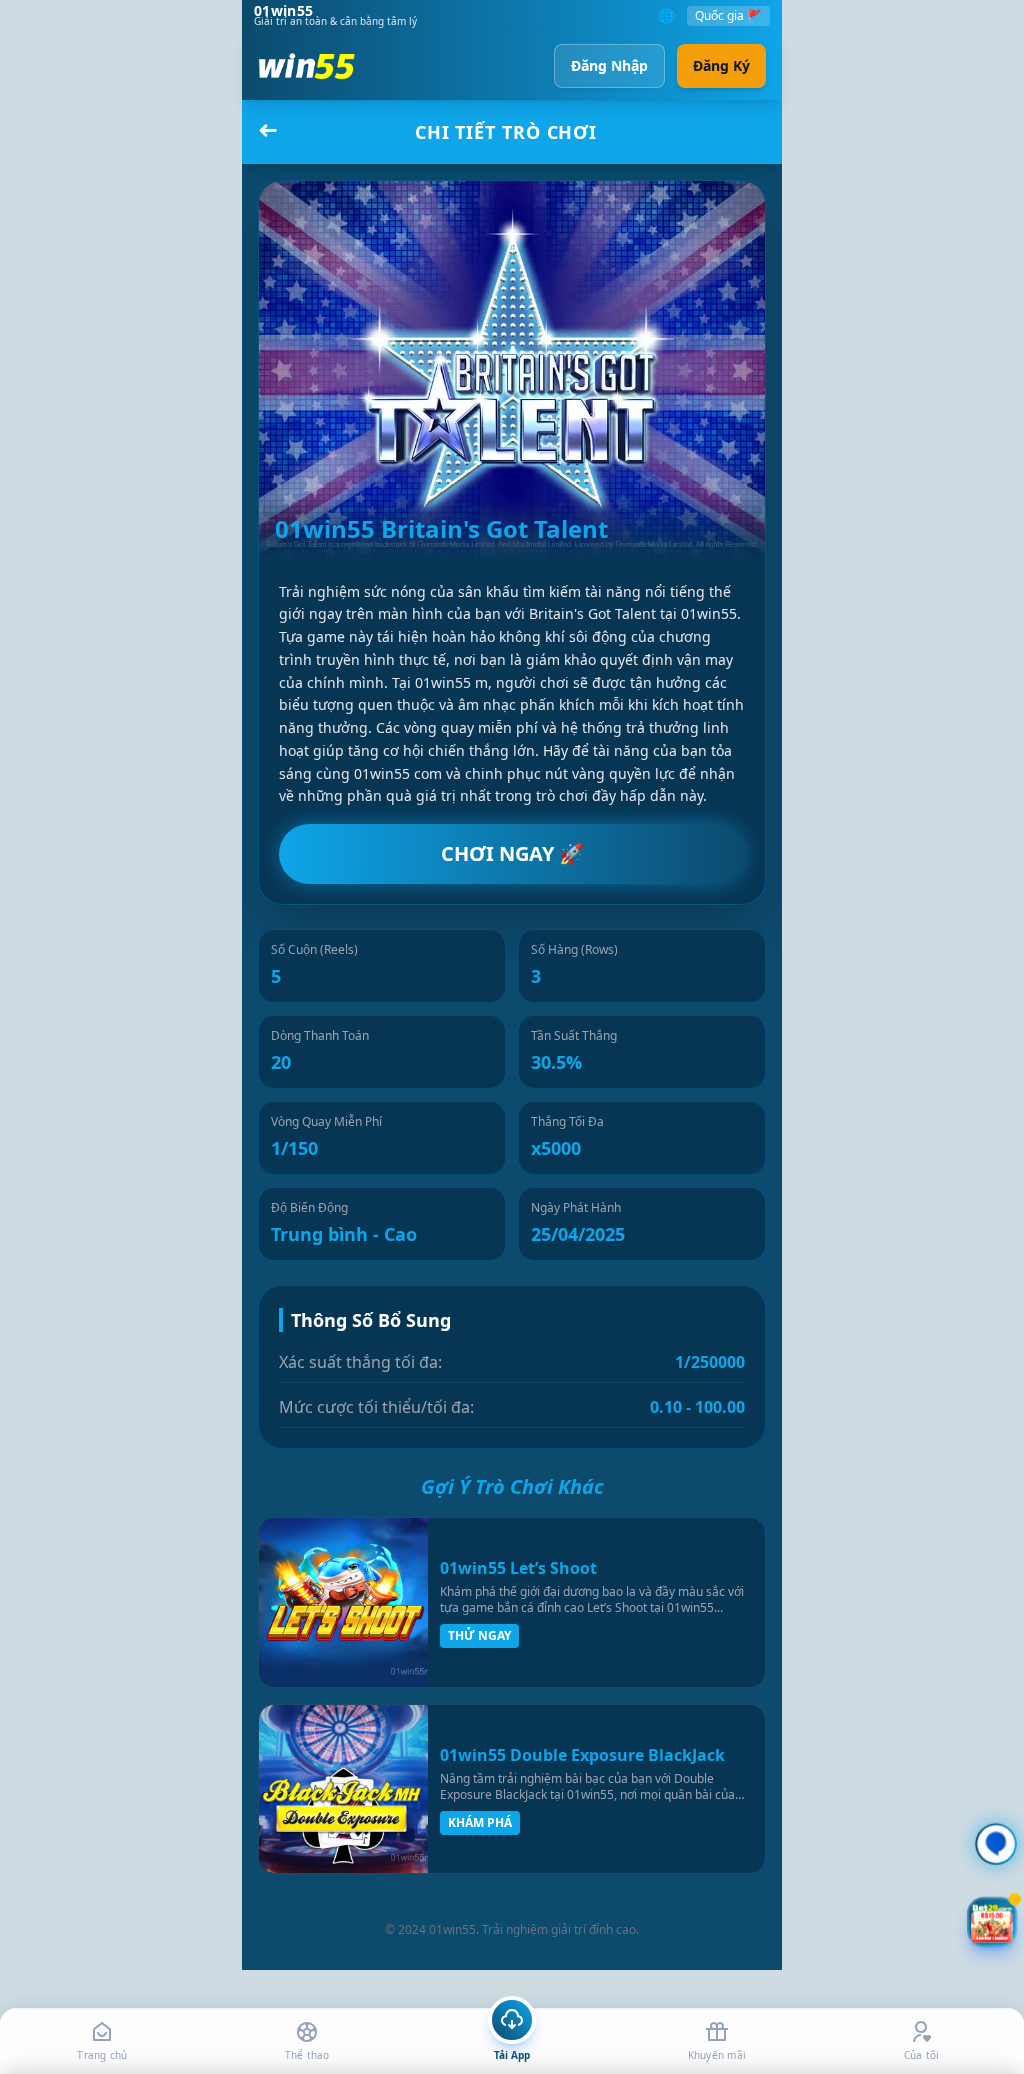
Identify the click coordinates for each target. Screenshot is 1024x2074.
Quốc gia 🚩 (728, 15)
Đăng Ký (721, 65)
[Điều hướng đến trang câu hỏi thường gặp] (996, 1844)
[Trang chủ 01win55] (306, 66)
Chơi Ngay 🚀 (512, 853)
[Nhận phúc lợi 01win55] (991, 1921)
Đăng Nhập (609, 65)
